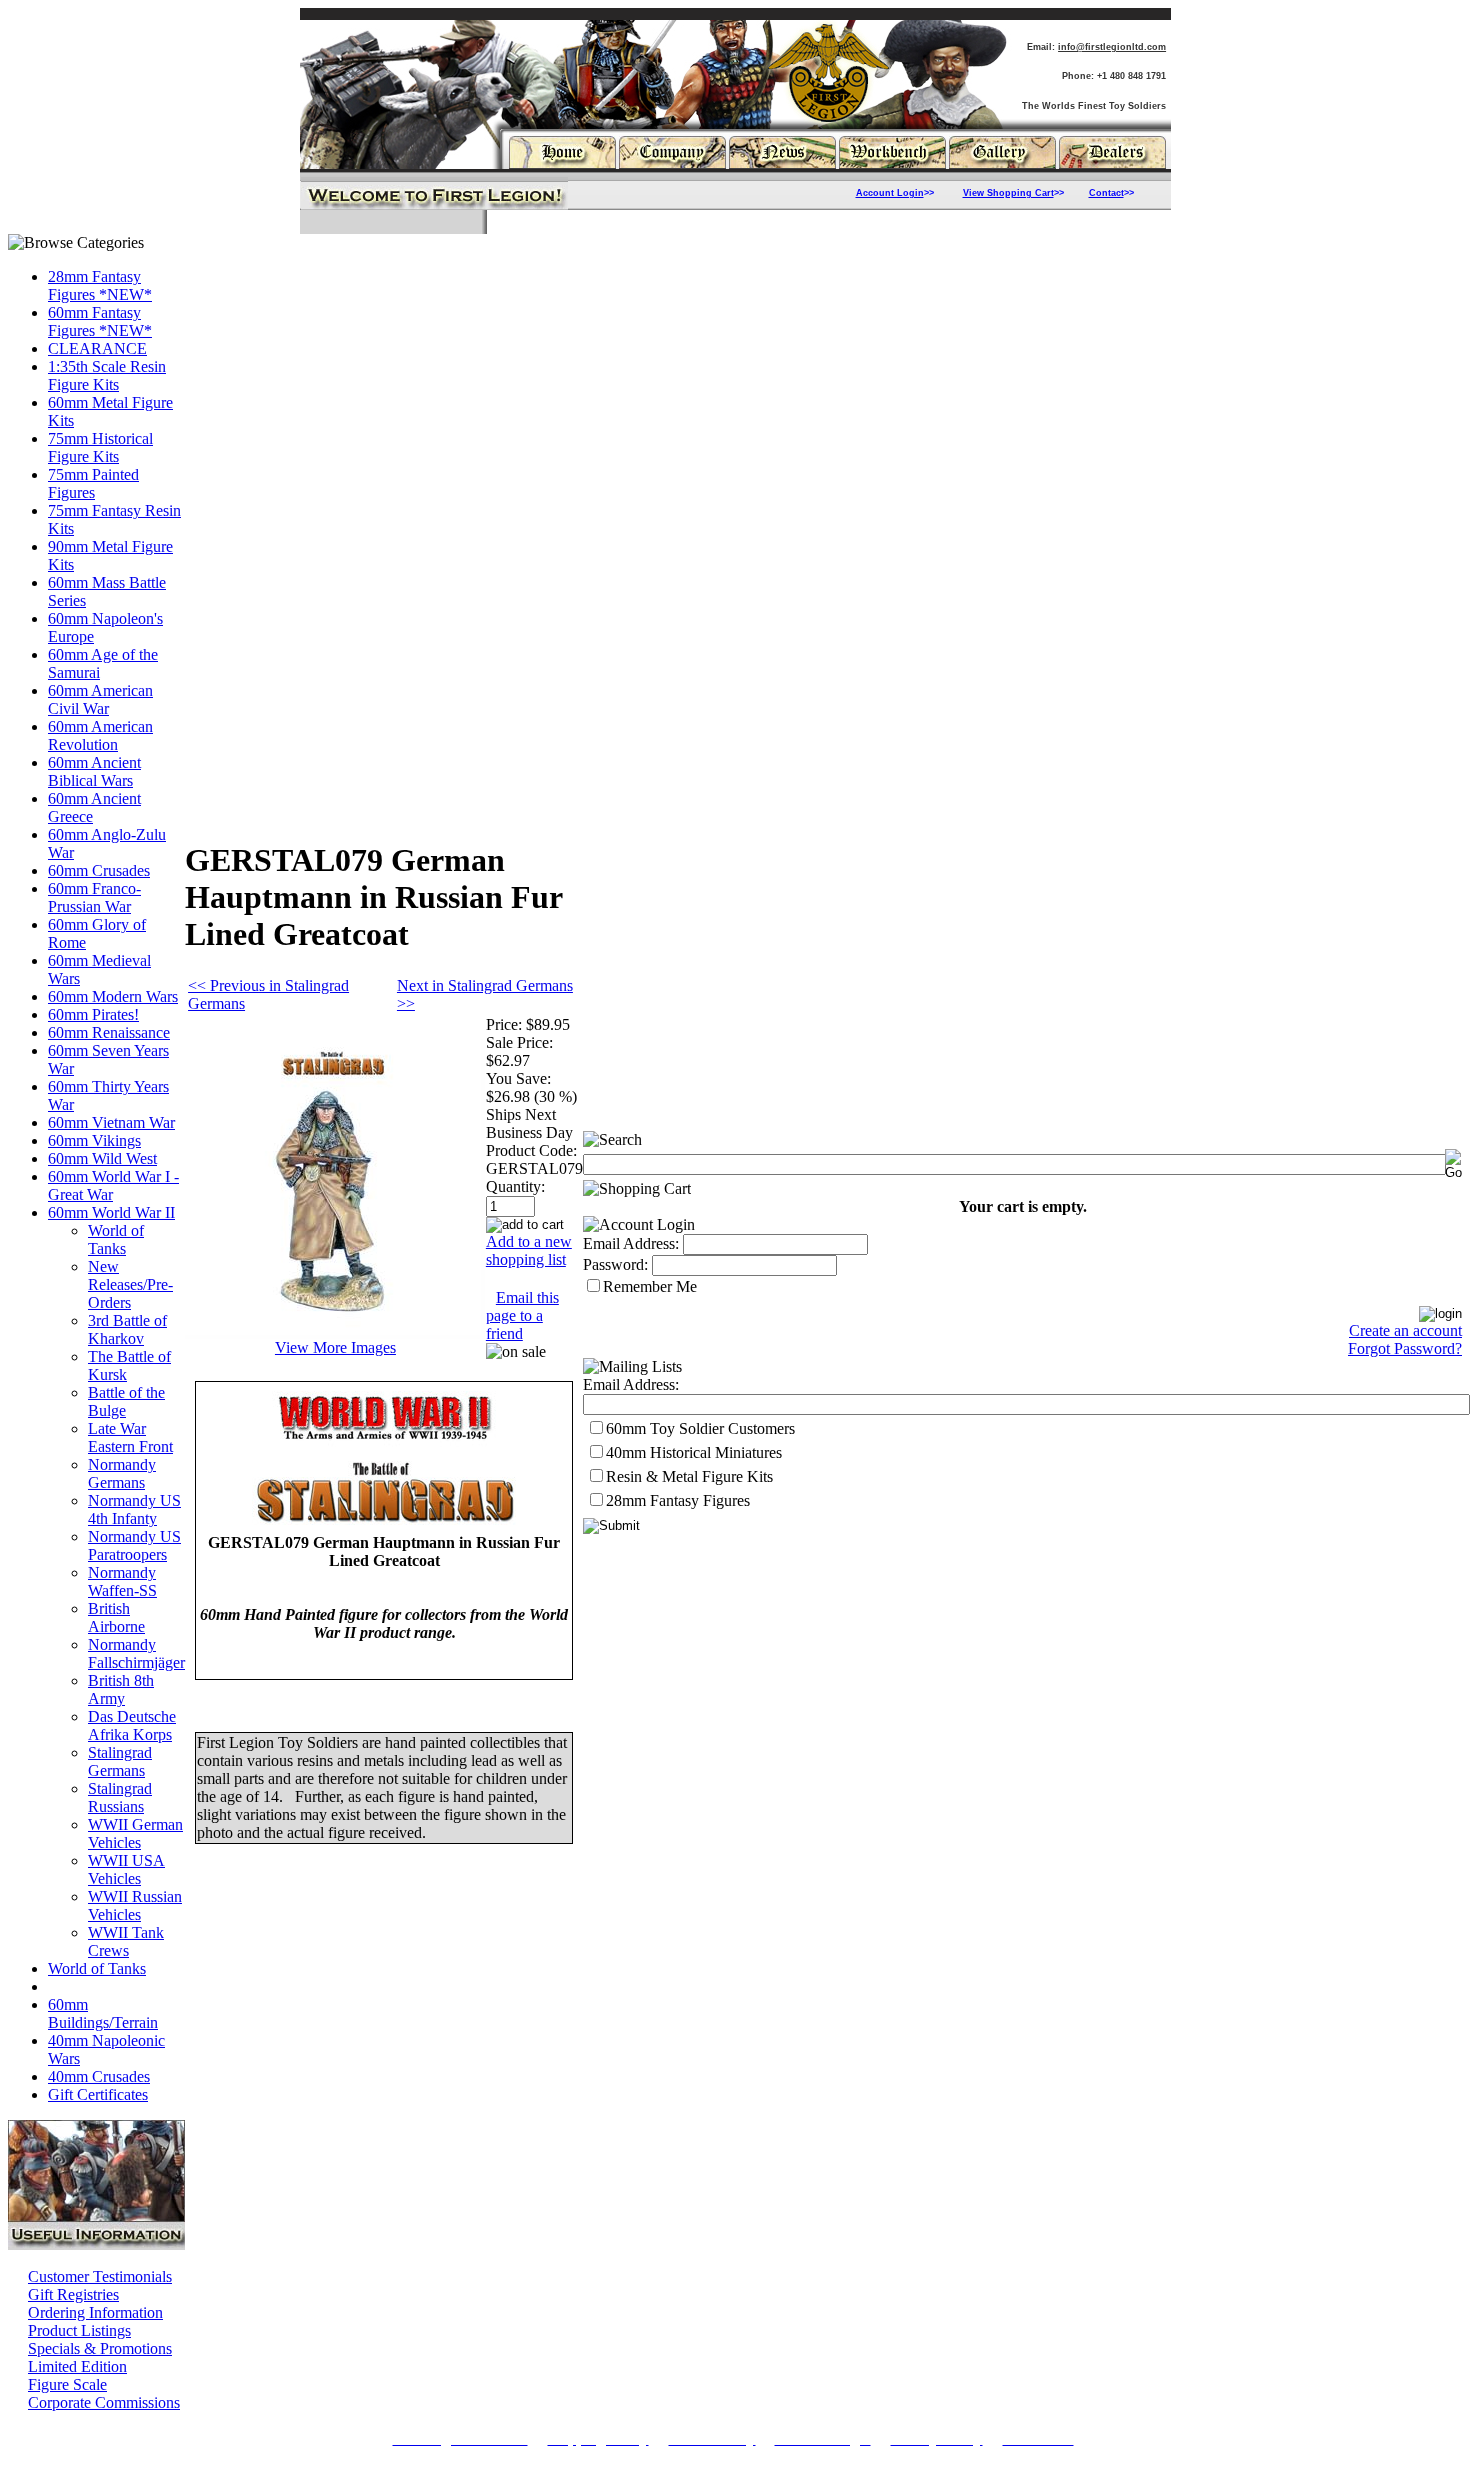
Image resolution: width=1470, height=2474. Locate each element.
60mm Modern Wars (113, 996)
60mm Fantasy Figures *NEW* (100, 321)
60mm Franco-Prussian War (94, 897)
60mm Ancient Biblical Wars (94, 771)
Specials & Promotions (100, 2348)
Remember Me (650, 1286)
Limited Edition (77, 2366)
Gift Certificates (98, 2094)
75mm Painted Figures (93, 483)
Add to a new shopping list (529, 1250)
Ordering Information (95, 2312)
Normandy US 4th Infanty (134, 1509)
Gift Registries (73, 2294)
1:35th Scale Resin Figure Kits (107, 375)
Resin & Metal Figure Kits (689, 1476)
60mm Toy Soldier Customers (700, 1428)
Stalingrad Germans (120, 1761)
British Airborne (116, 1617)
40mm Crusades (99, 2076)
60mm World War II (111, 1212)
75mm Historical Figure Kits (100, 447)
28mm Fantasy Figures (678, 1500)
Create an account (1405, 1330)
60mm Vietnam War (111, 1122)
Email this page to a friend (522, 1315)
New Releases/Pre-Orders (130, 1284)
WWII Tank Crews (126, 1941)
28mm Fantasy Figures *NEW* (100, 285)
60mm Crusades (99, 870)
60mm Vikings (94, 1140)
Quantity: (515, 1186)
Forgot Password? (1405, 1348)
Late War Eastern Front (130, 1437)
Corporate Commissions (104, 2402)
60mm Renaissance (109, 1032)
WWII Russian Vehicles (135, 1905)
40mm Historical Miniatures (694, 1452)
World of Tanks (116, 1239)
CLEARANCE (97, 348)
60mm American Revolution (100, 735)
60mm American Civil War (100, 699)
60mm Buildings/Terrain (103, 2013)
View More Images (335, 1347)
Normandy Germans (122, 1473)
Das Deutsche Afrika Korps (132, 1725)
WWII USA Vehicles (126, 1869)
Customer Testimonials (100, 2276)
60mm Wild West (102, 1158)
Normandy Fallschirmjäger (136, 1653)
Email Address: (631, 1243)
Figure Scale (67, 2384)
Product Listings (79, 2330)
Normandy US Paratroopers (134, 1545)
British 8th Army (121, 1689)
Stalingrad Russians (120, 1797)
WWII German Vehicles (135, 1833)
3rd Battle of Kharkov (127, 1329)
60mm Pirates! (93, 1014)
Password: (615, 1264)
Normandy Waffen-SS (122, 1581)
